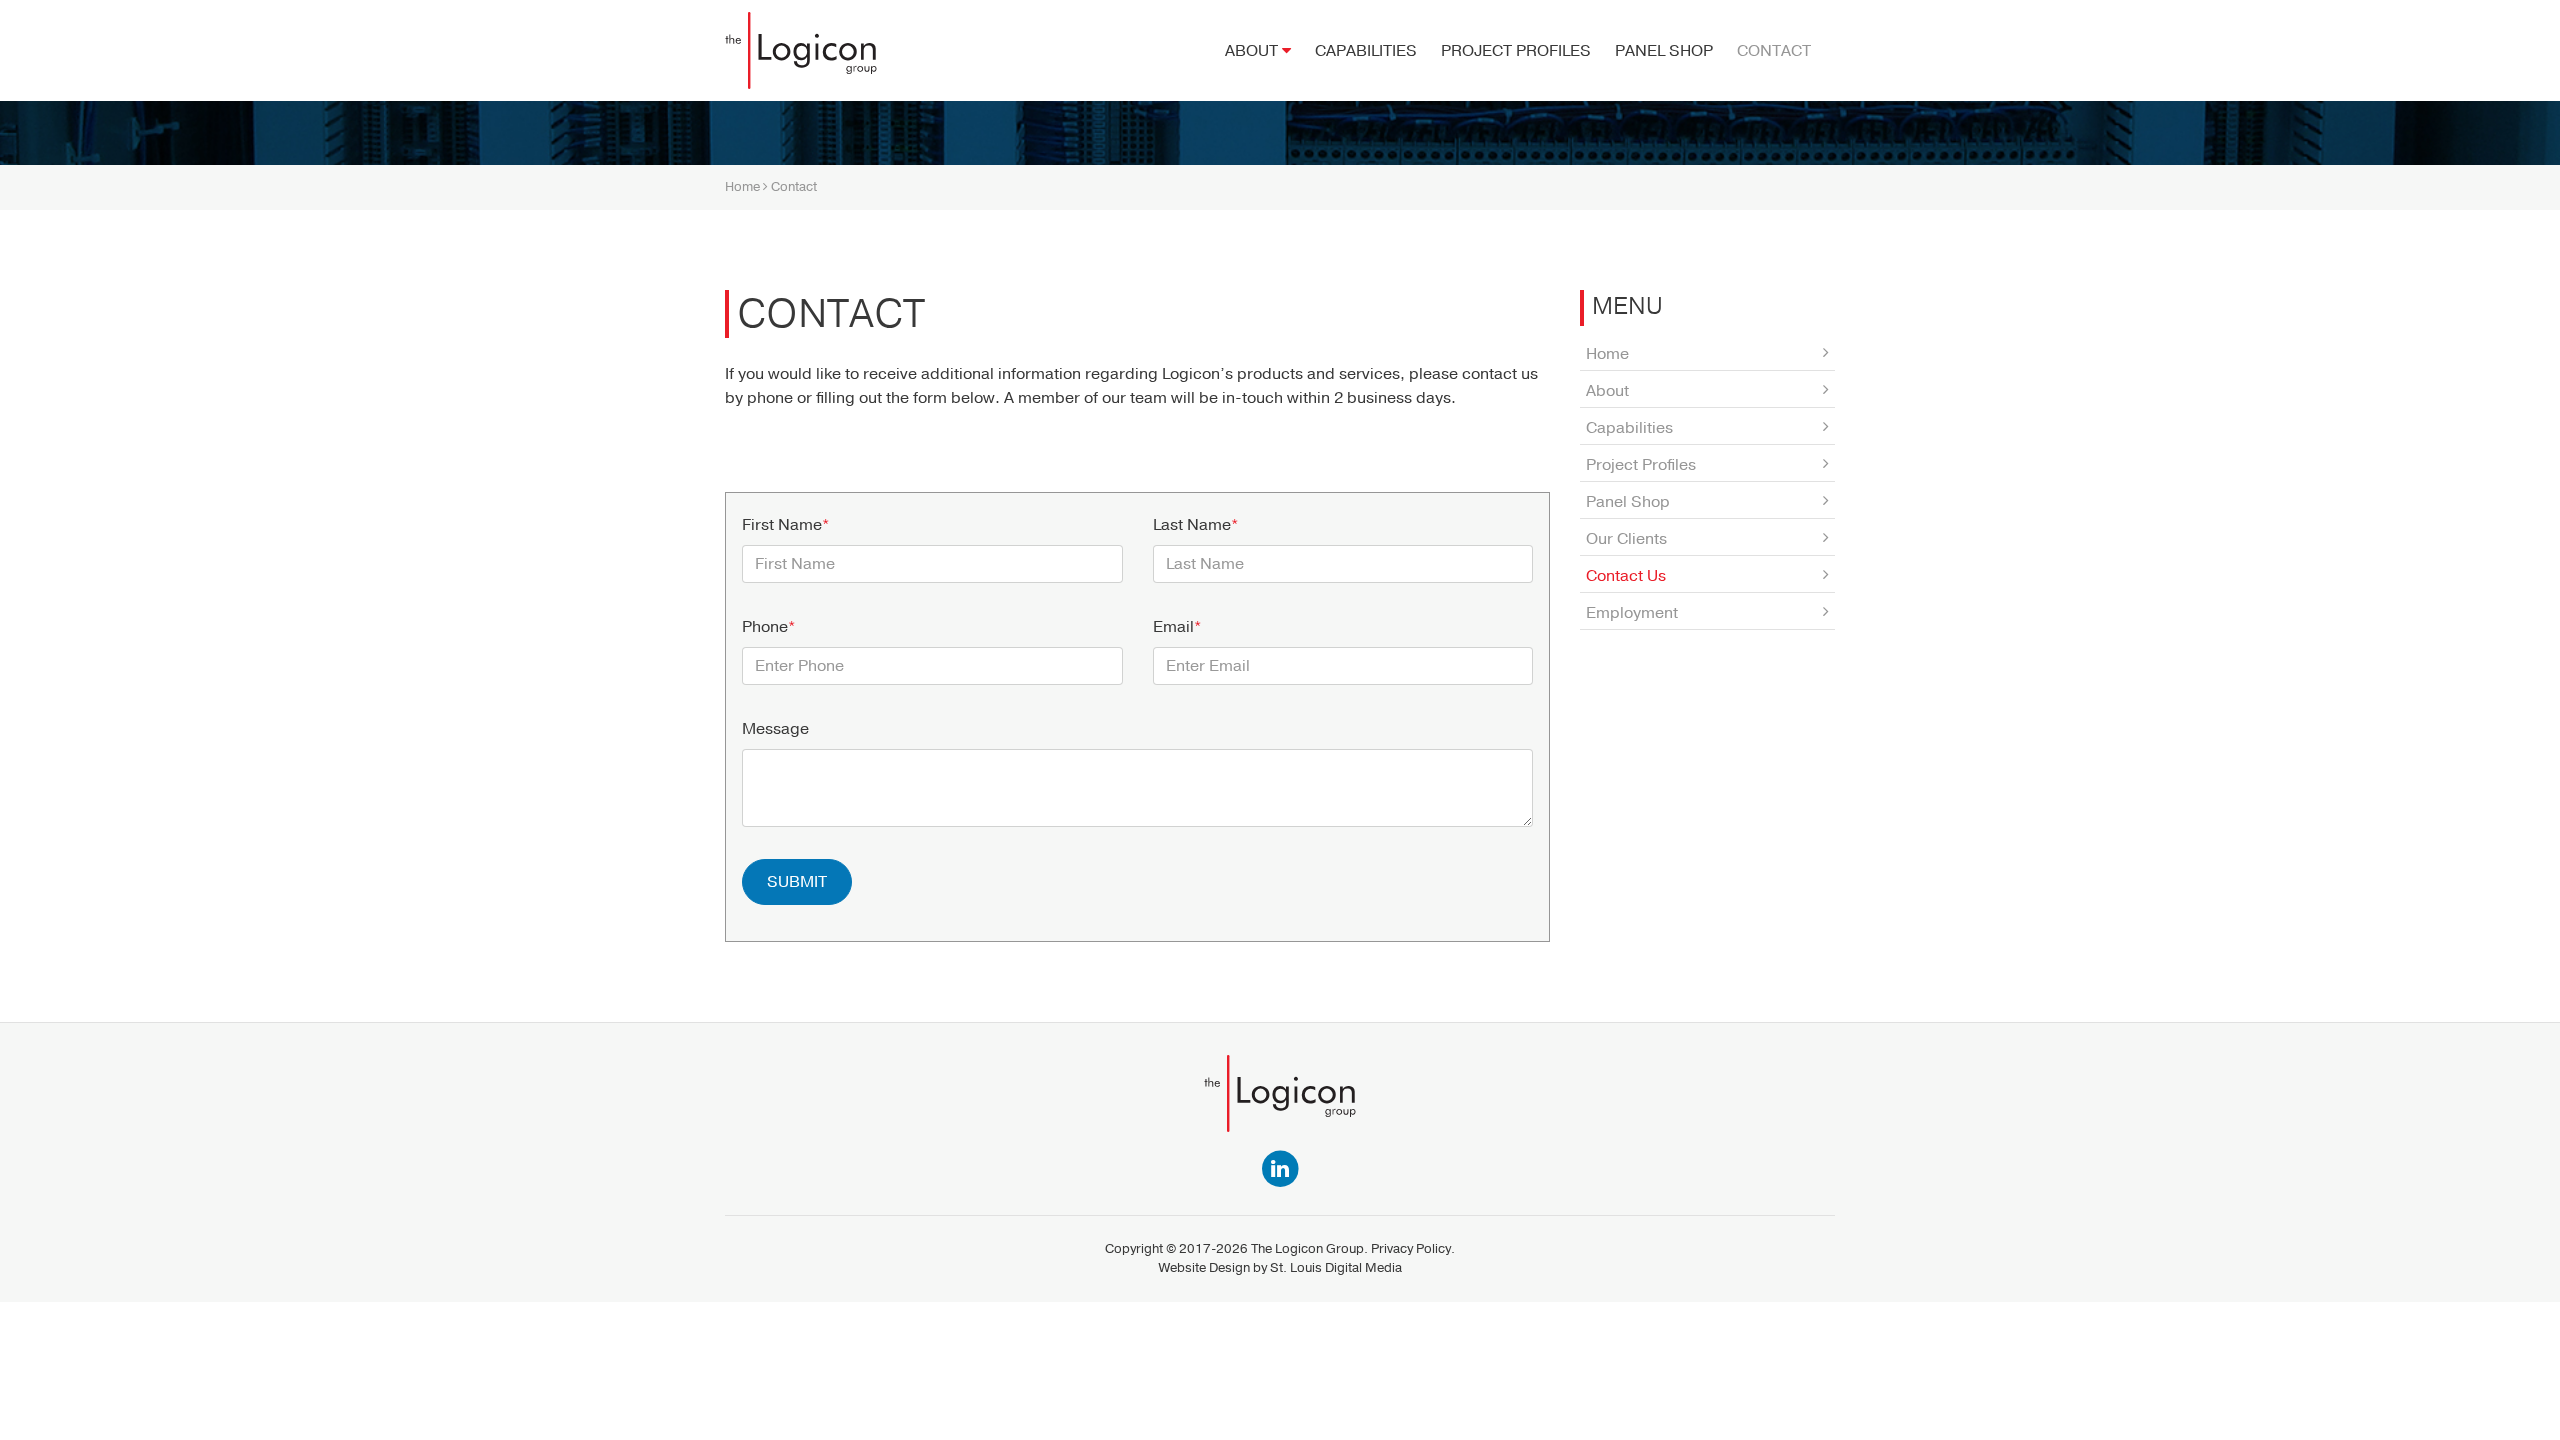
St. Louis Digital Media (1336, 1268)
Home (742, 187)
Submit (797, 882)
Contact (1774, 51)
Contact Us (1626, 576)
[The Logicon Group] (801, 50)
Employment (1632, 613)
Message (775, 729)
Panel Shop (1664, 51)
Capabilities (1366, 51)
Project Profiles (1516, 51)
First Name (785, 525)
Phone (768, 627)
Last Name (1195, 525)
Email (1177, 627)
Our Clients (1626, 539)
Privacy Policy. (1413, 1249)
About (1253, 51)
